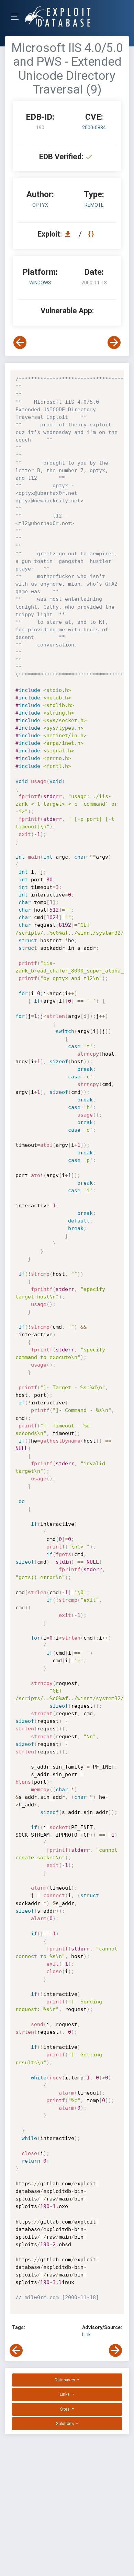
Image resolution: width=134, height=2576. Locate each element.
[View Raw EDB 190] (92, 234)
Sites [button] (65, 2409)
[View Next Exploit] (114, 343)
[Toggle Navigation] (17, 17)
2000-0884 (94, 128)
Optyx (40, 205)
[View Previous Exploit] (20, 343)
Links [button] (65, 2394)
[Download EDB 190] (69, 234)
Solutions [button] (65, 2424)
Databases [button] (65, 2380)
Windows (40, 283)
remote (94, 205)
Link (86, 2335)
